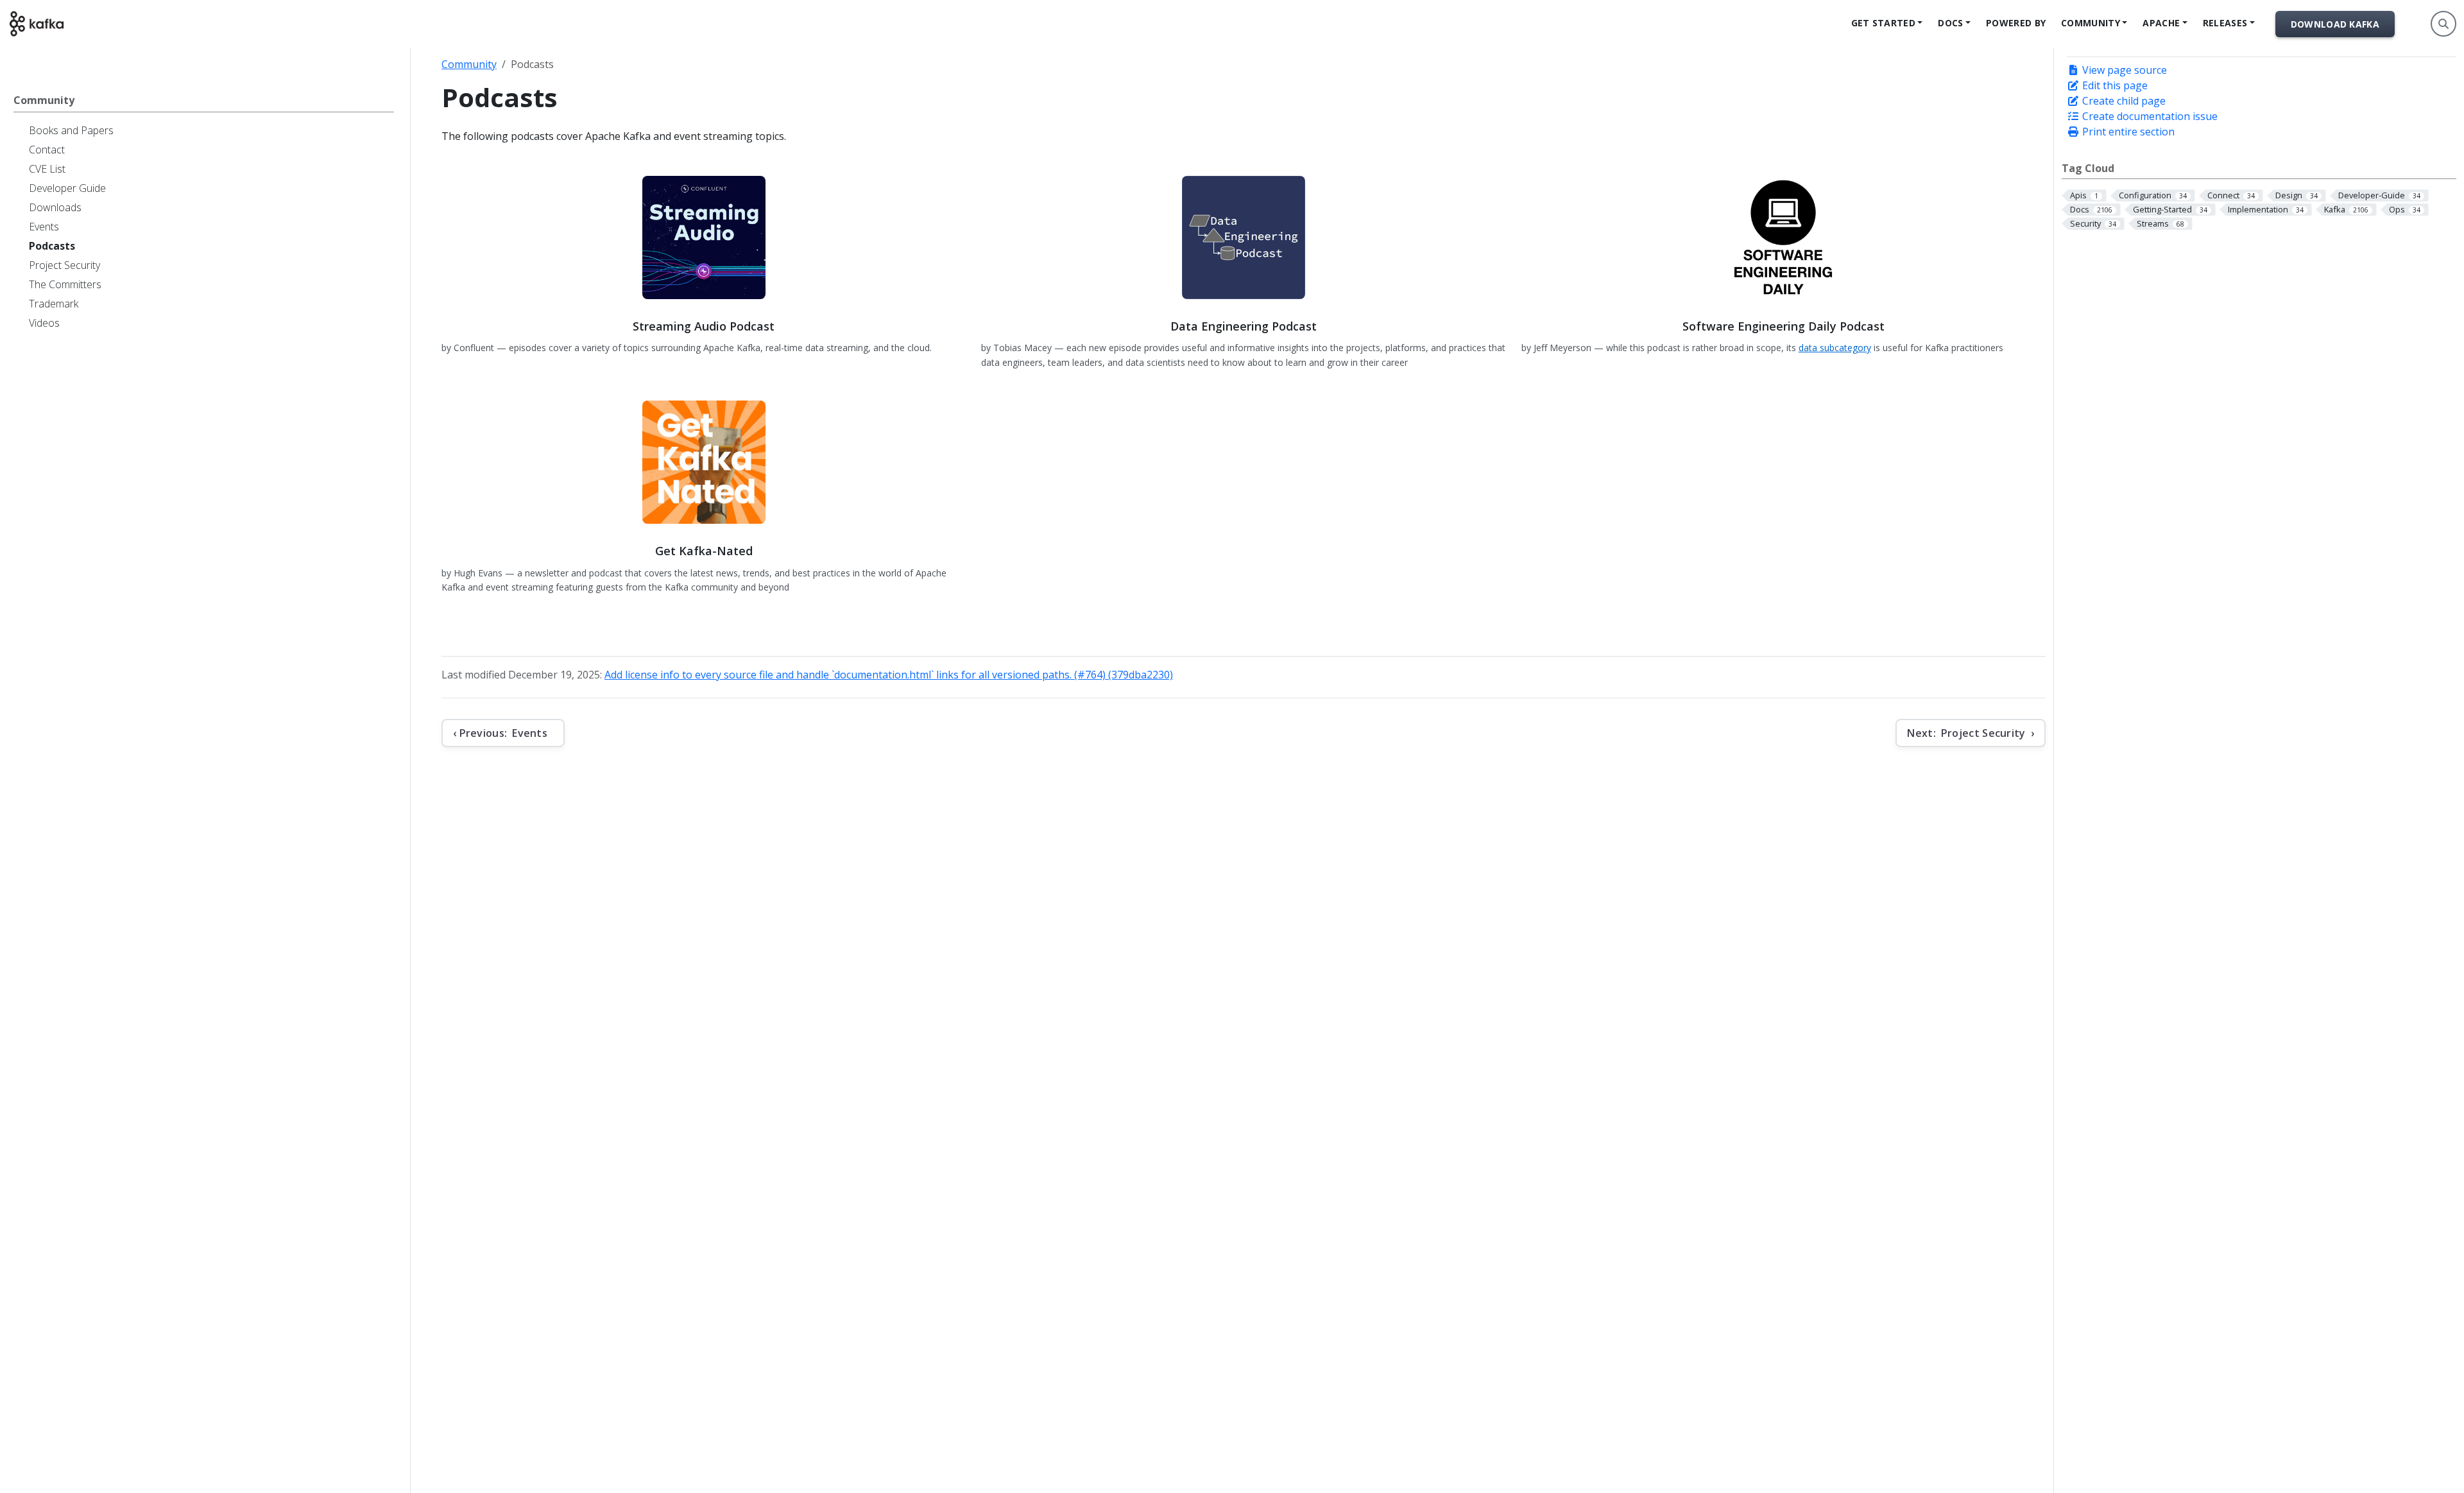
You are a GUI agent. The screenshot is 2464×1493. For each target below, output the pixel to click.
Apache (2161, 23)
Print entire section (2127, 132)
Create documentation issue (2149, 116)
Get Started (1883, 23)
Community (2091, 23)
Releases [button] (2225, 23)
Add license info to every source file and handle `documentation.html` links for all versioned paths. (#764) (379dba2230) (889, 675)
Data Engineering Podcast (1244, 326)
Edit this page (2114, 85)
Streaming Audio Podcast (704, 326)
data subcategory (1835, 348)
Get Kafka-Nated (704, 551)
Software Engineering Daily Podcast (1784, 326)
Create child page (2123, 101)
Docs (1950, 23)
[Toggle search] (2443, 24)
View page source (2123, 70)
